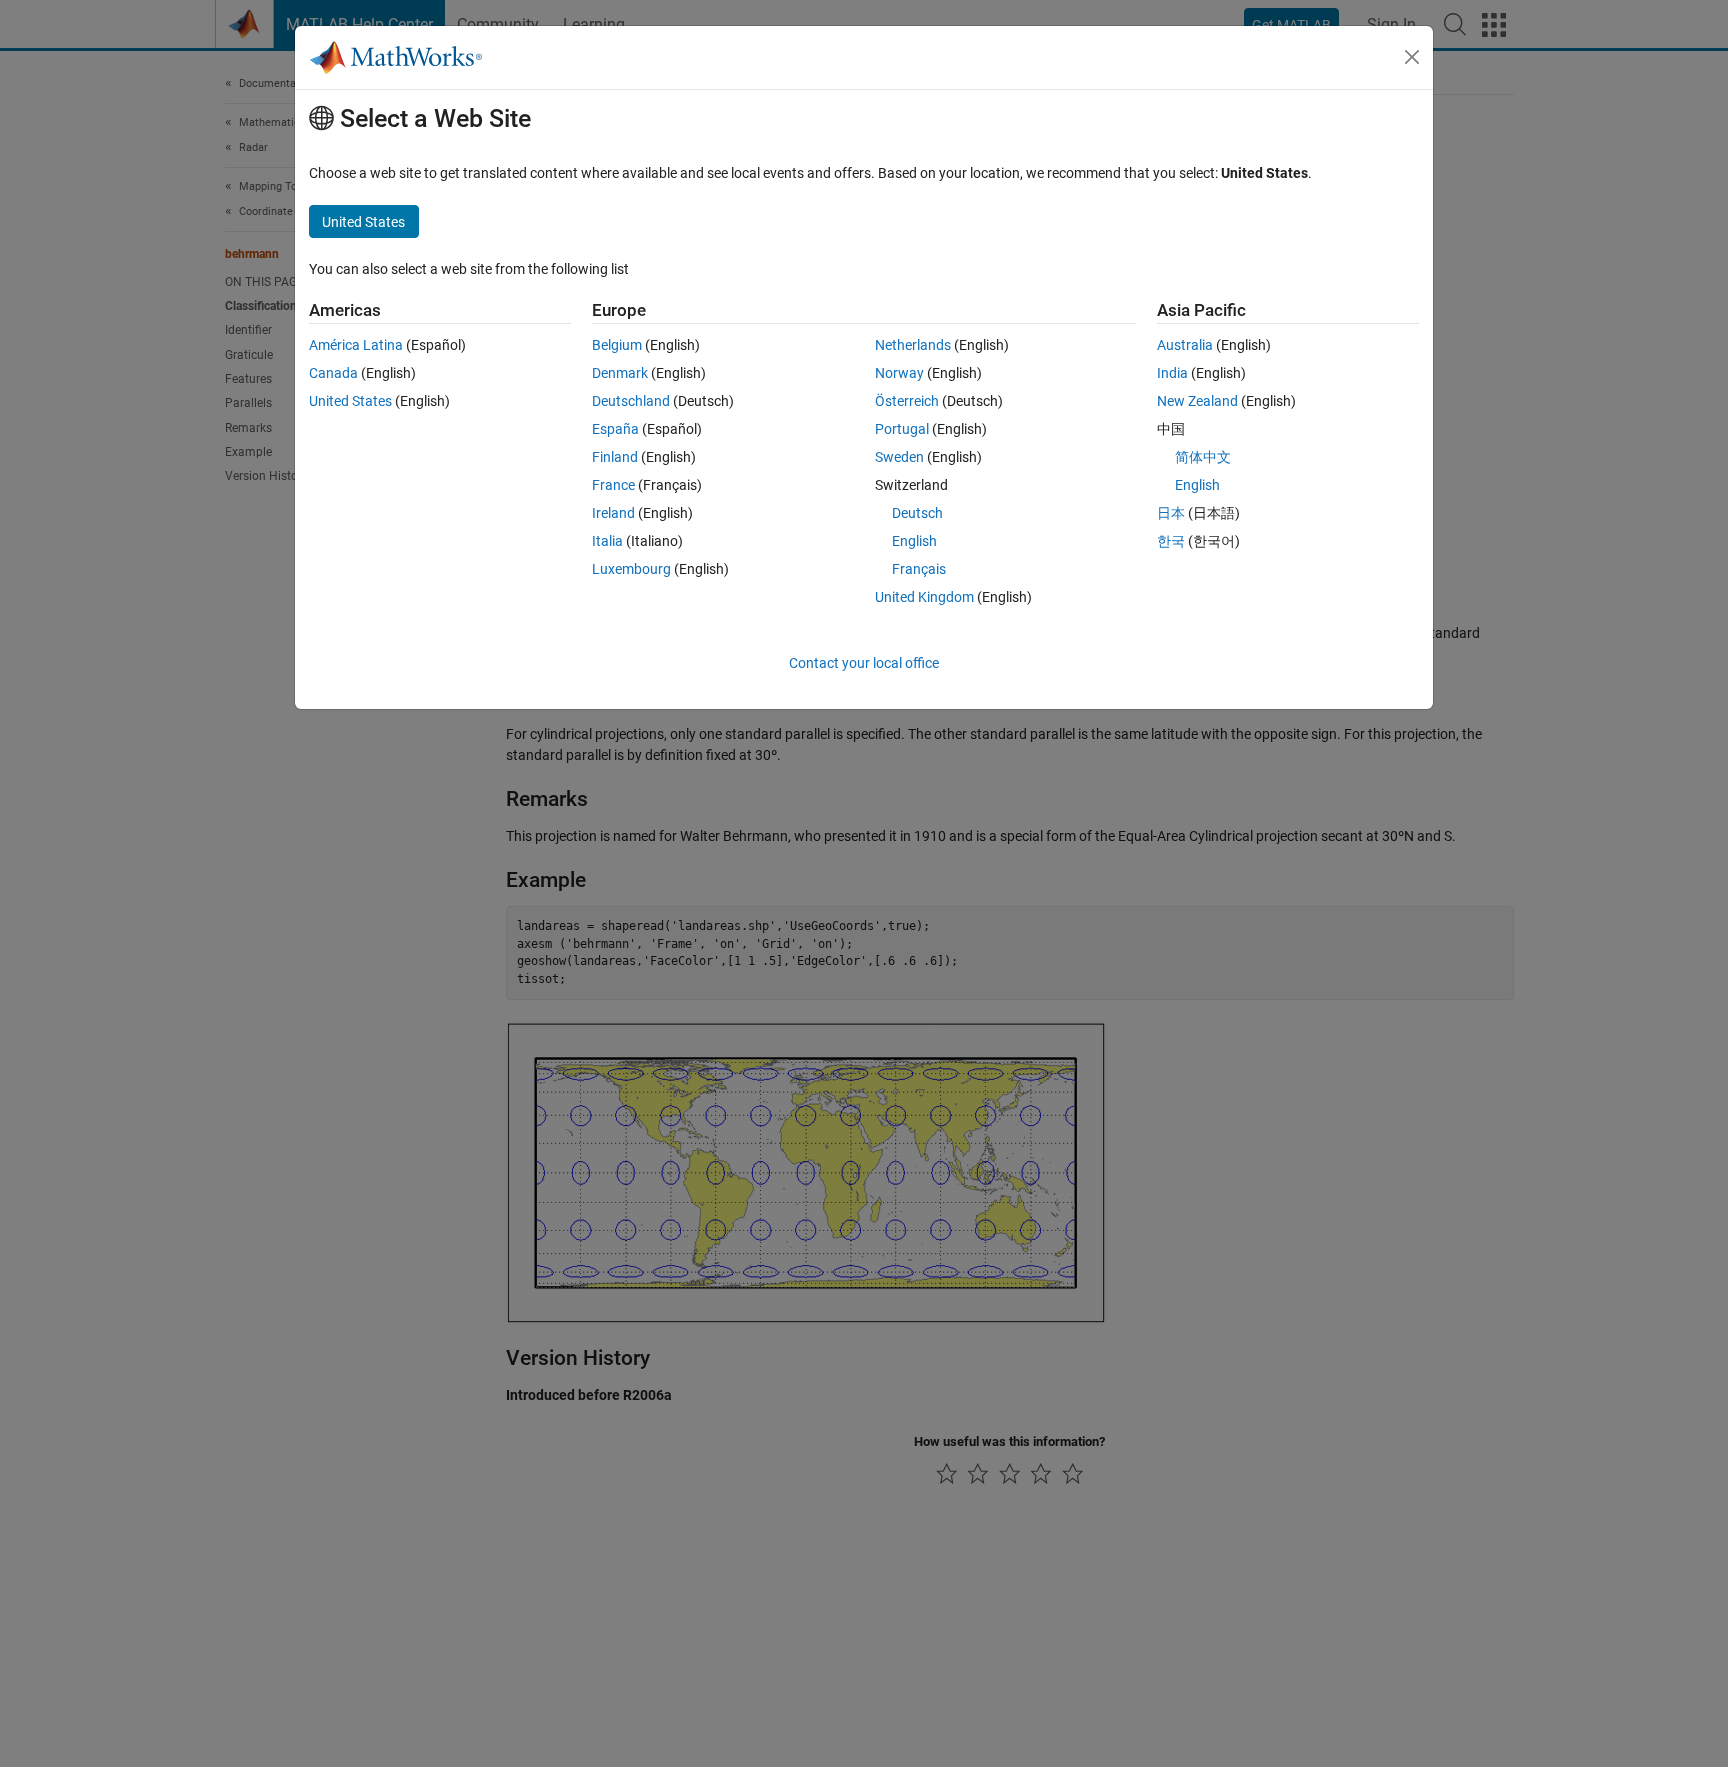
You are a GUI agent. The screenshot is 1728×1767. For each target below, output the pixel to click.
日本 (1171, 513)
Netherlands (913, 345)
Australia (1185, 345)
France (613, 485)
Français (919, 569)
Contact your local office (864, 663)
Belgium (617, 345)
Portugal (902, 429)
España (615, 429)
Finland (615, 457)
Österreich (907, 401)
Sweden (899, 457)
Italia (607, 541)
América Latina (356, 345)
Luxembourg (631, 569)
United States (350, 401)
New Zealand (1197, 401)
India (1172, 373)
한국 (1171, 541)
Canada (333, 373)
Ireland (613, 513)
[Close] (1412, 57)
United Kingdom (924, 597)
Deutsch (917, 513)
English (914, 541)
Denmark (620, 373)
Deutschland (631, 401)
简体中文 (1203, 457)
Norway (899, 373)
